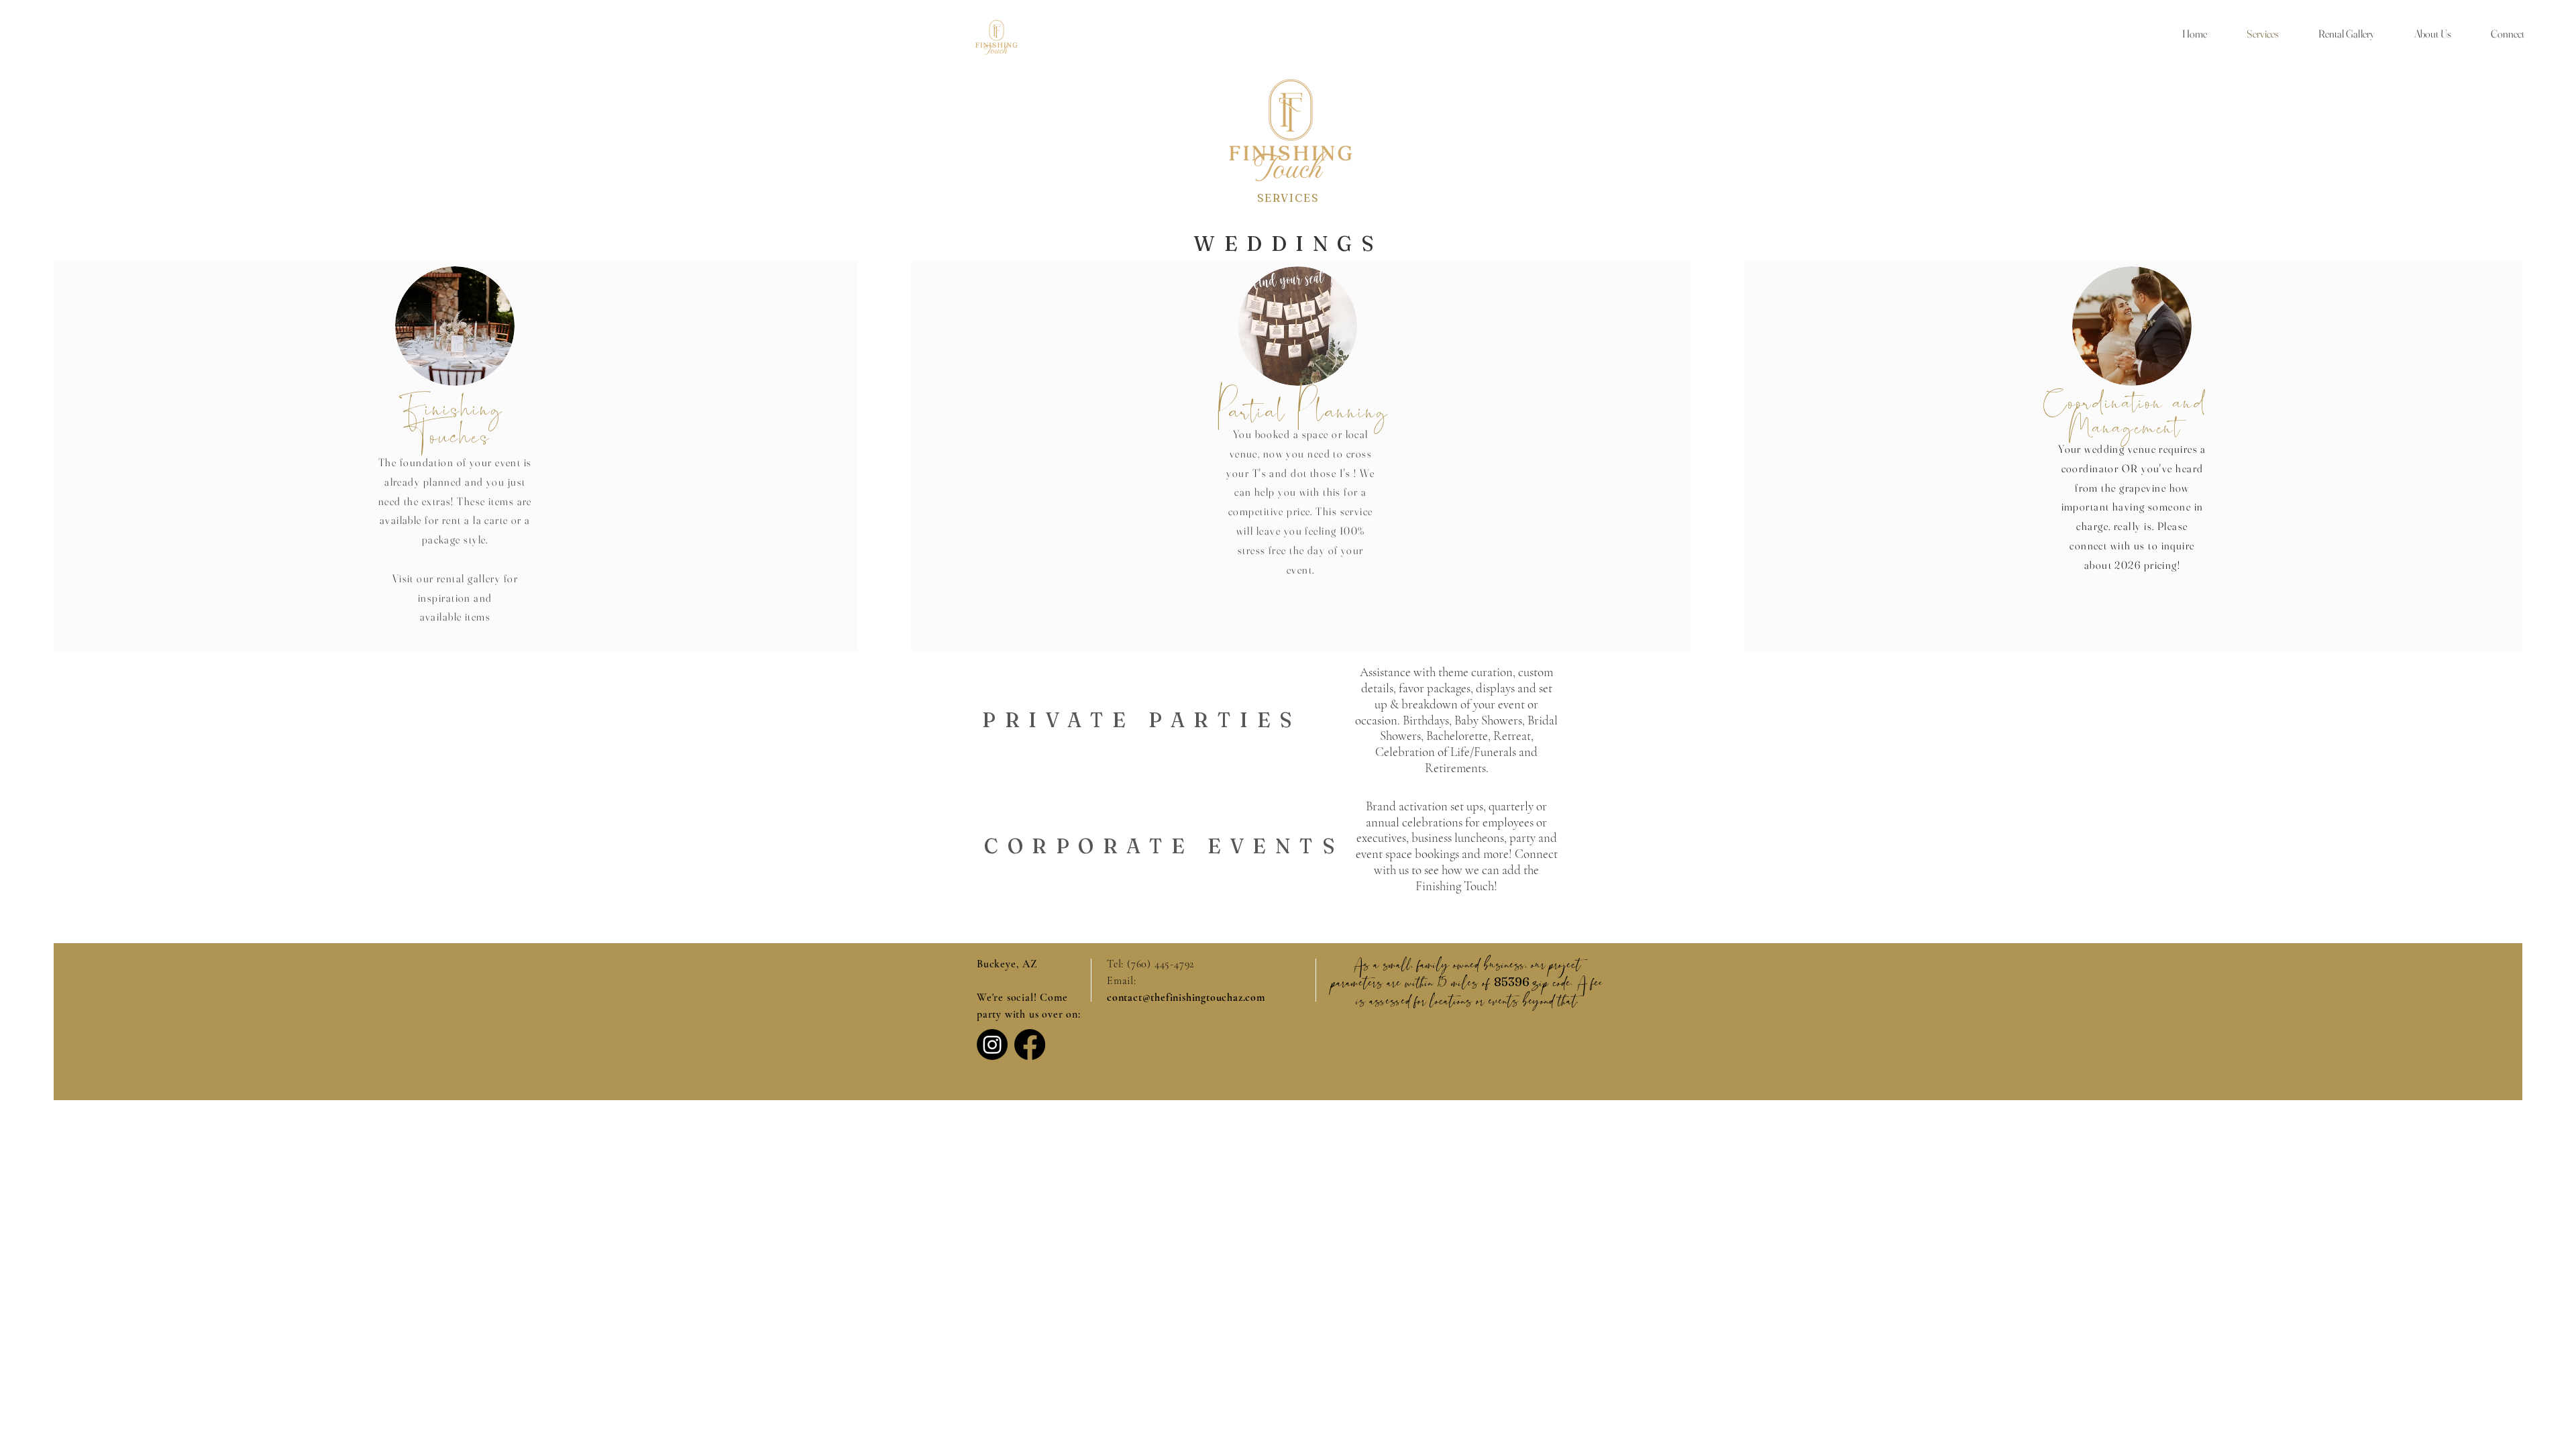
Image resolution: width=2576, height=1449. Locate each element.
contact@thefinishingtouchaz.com (1186, 998)
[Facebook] (1030, 1044)
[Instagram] (992, 1044)
